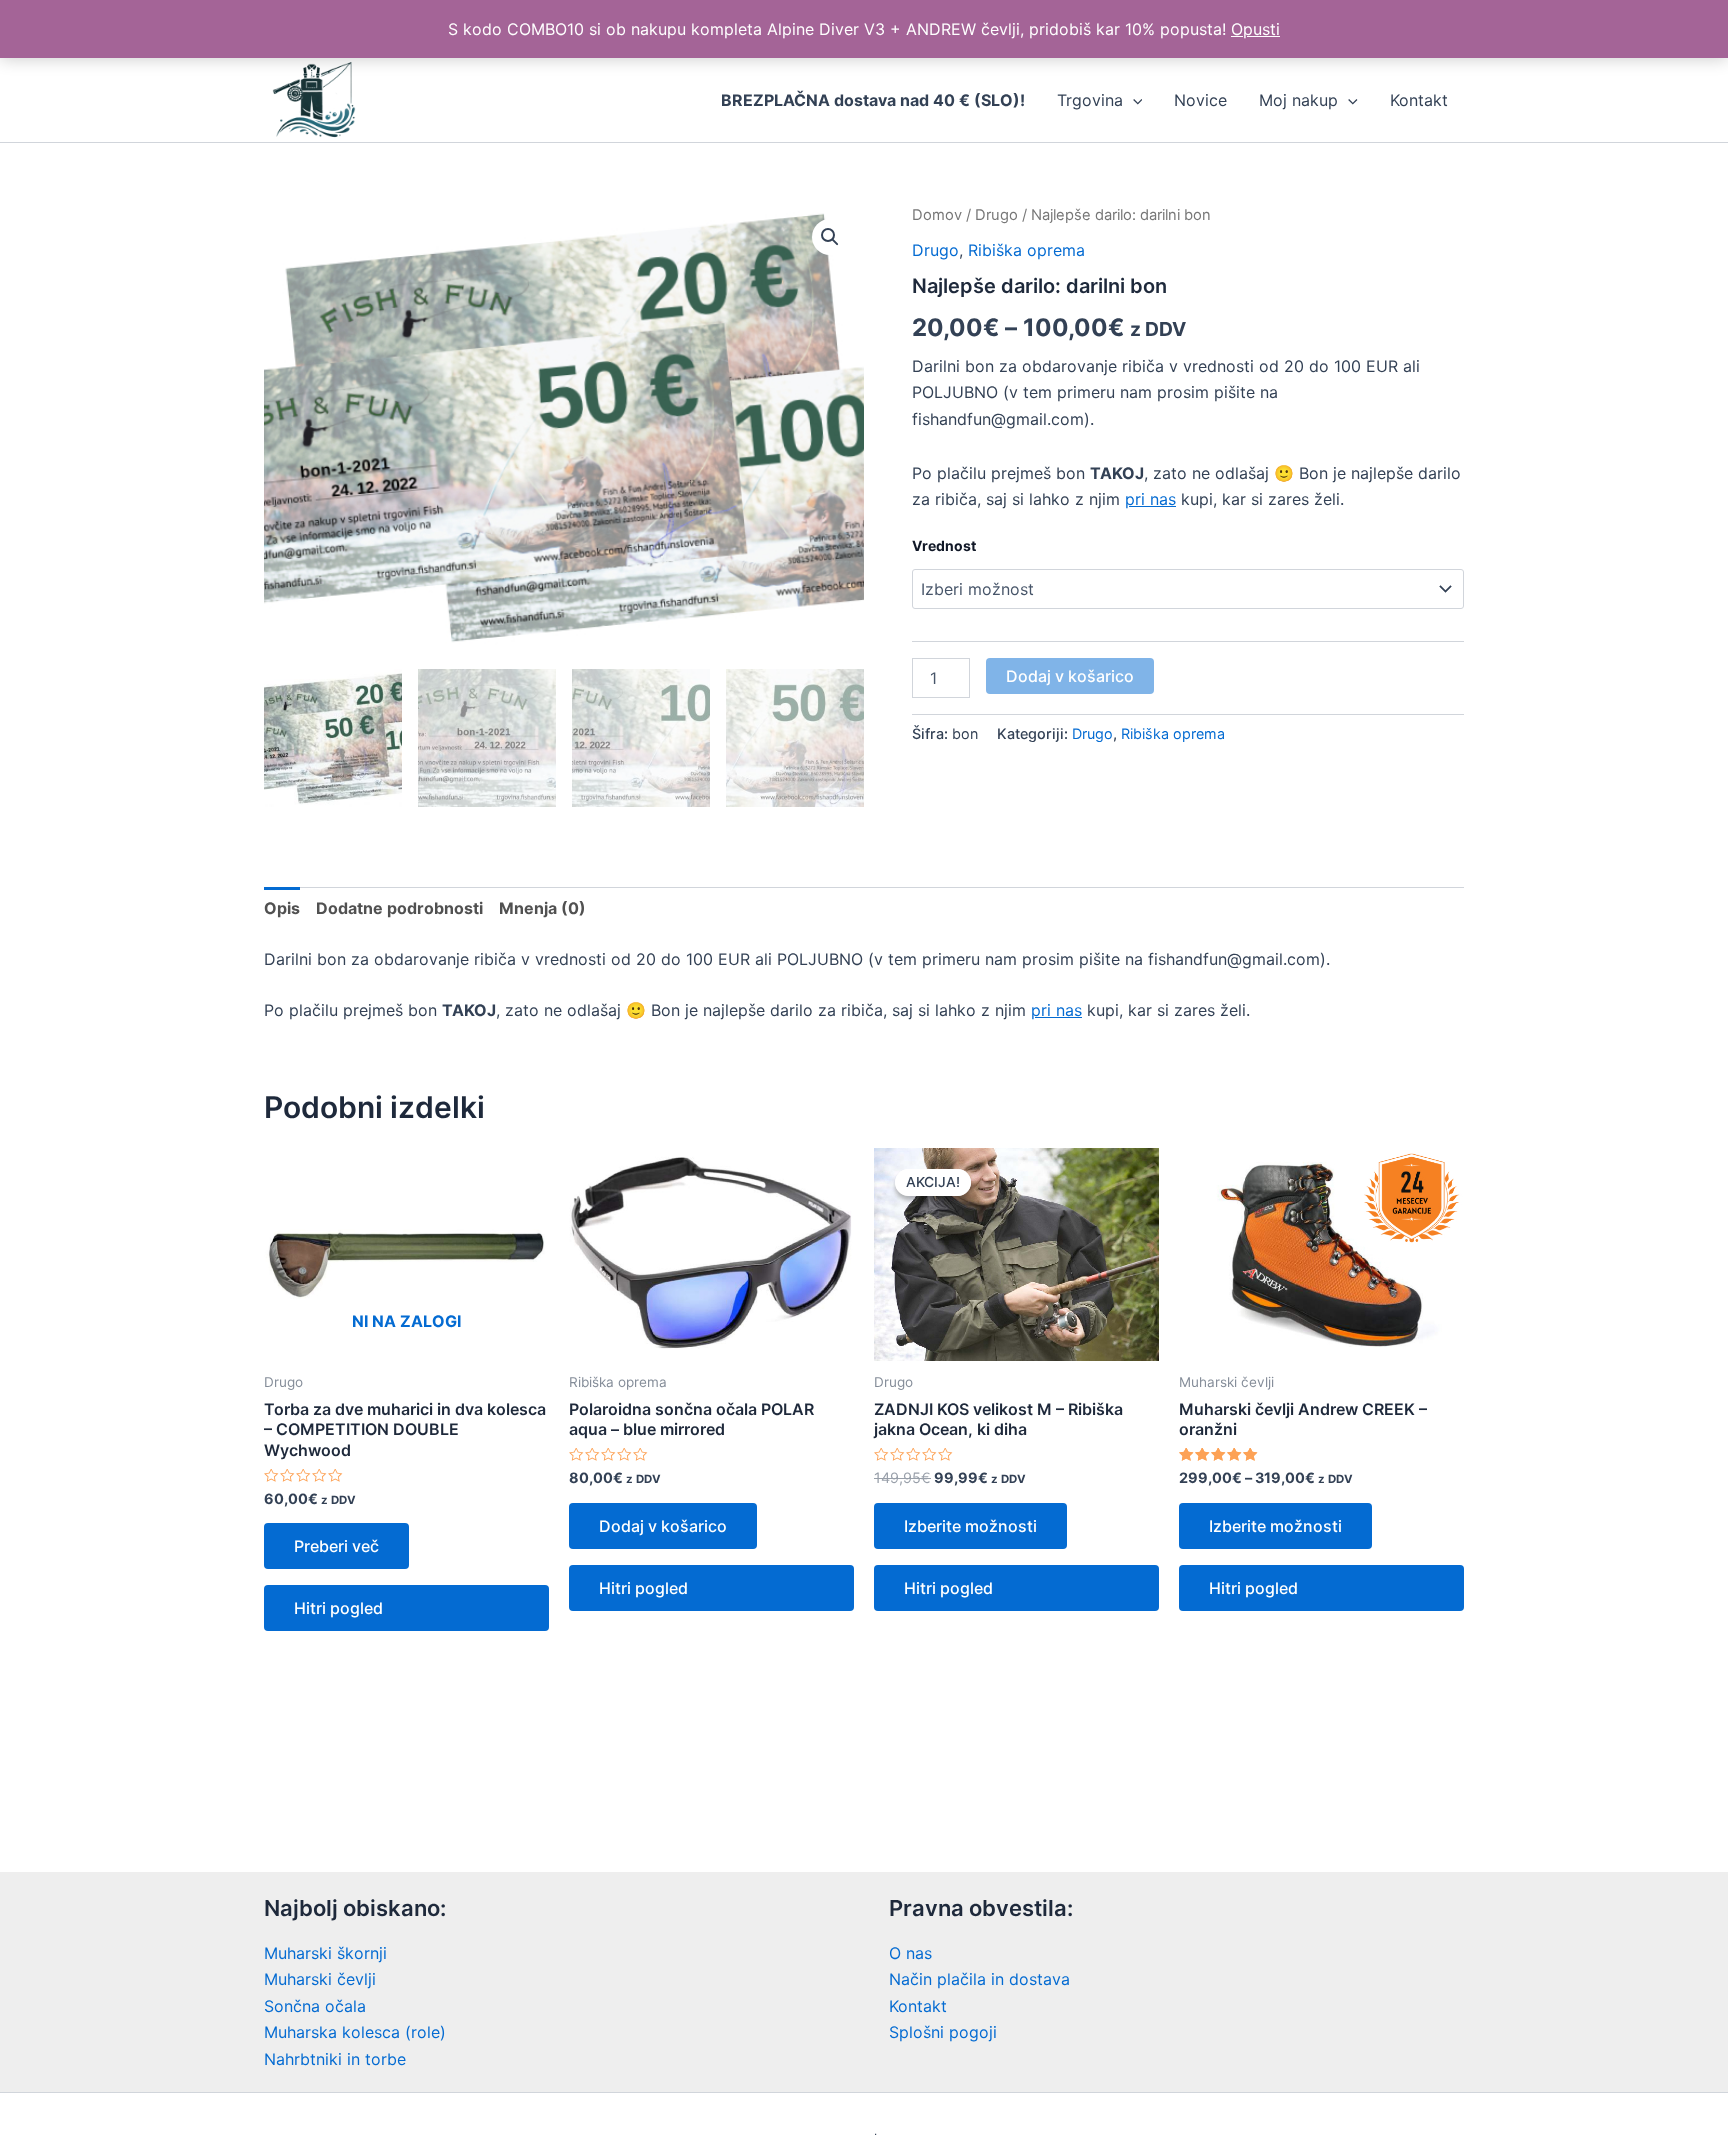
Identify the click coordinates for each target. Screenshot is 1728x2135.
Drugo (996, 215)
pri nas (1150, 499)
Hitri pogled (338, 1608)
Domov (937, 215)
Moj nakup (1298, 100)
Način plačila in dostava (979, 1979)
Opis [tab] (282, 908)
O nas (910, 1953)
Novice (1200, 100)
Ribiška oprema (1026, 250)
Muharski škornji (325, 1953)
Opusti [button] (1255, 29)
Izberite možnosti (970, 1526)
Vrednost (944, 545)
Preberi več (336, 1546)
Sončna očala (315, 2006)
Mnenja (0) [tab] (542, 908)
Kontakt (1419, 100)
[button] (830, 237)
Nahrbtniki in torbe (335, 2059)
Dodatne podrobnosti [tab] (399, 908)
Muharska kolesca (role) (355, 2032)
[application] (1133, 100)
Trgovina (1090, 100)
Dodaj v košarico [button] (663, 1526)
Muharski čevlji (320, 1979)
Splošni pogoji (943, 2032)
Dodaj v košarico (1070, 676)
